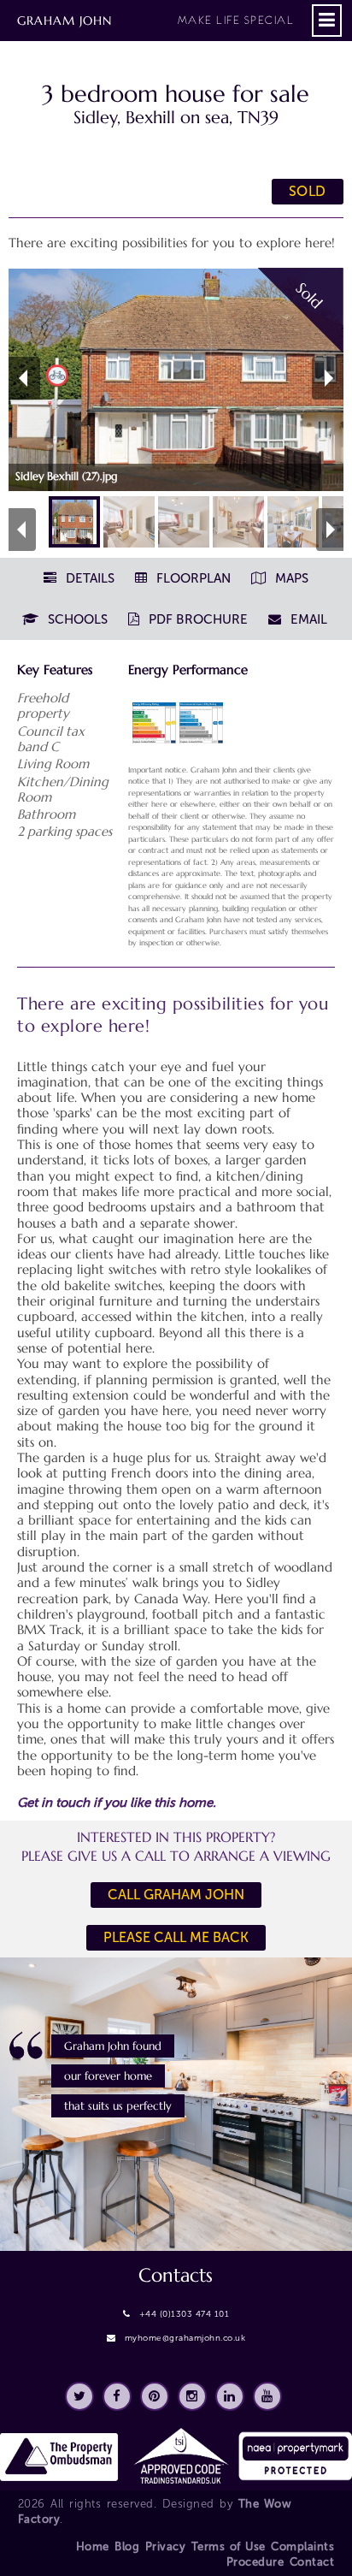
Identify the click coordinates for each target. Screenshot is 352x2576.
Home (93, 2546)
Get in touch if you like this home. (117, 1803)
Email (307, 619)
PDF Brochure (197, 619)
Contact (312, 2562)
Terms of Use (229, 2546)
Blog (127, 2546)
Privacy (166, 2546)
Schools (76, 619)
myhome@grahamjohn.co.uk (185, 2338)
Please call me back (176, 1937)
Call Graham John (176, 1895)
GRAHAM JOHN (155, 21)
